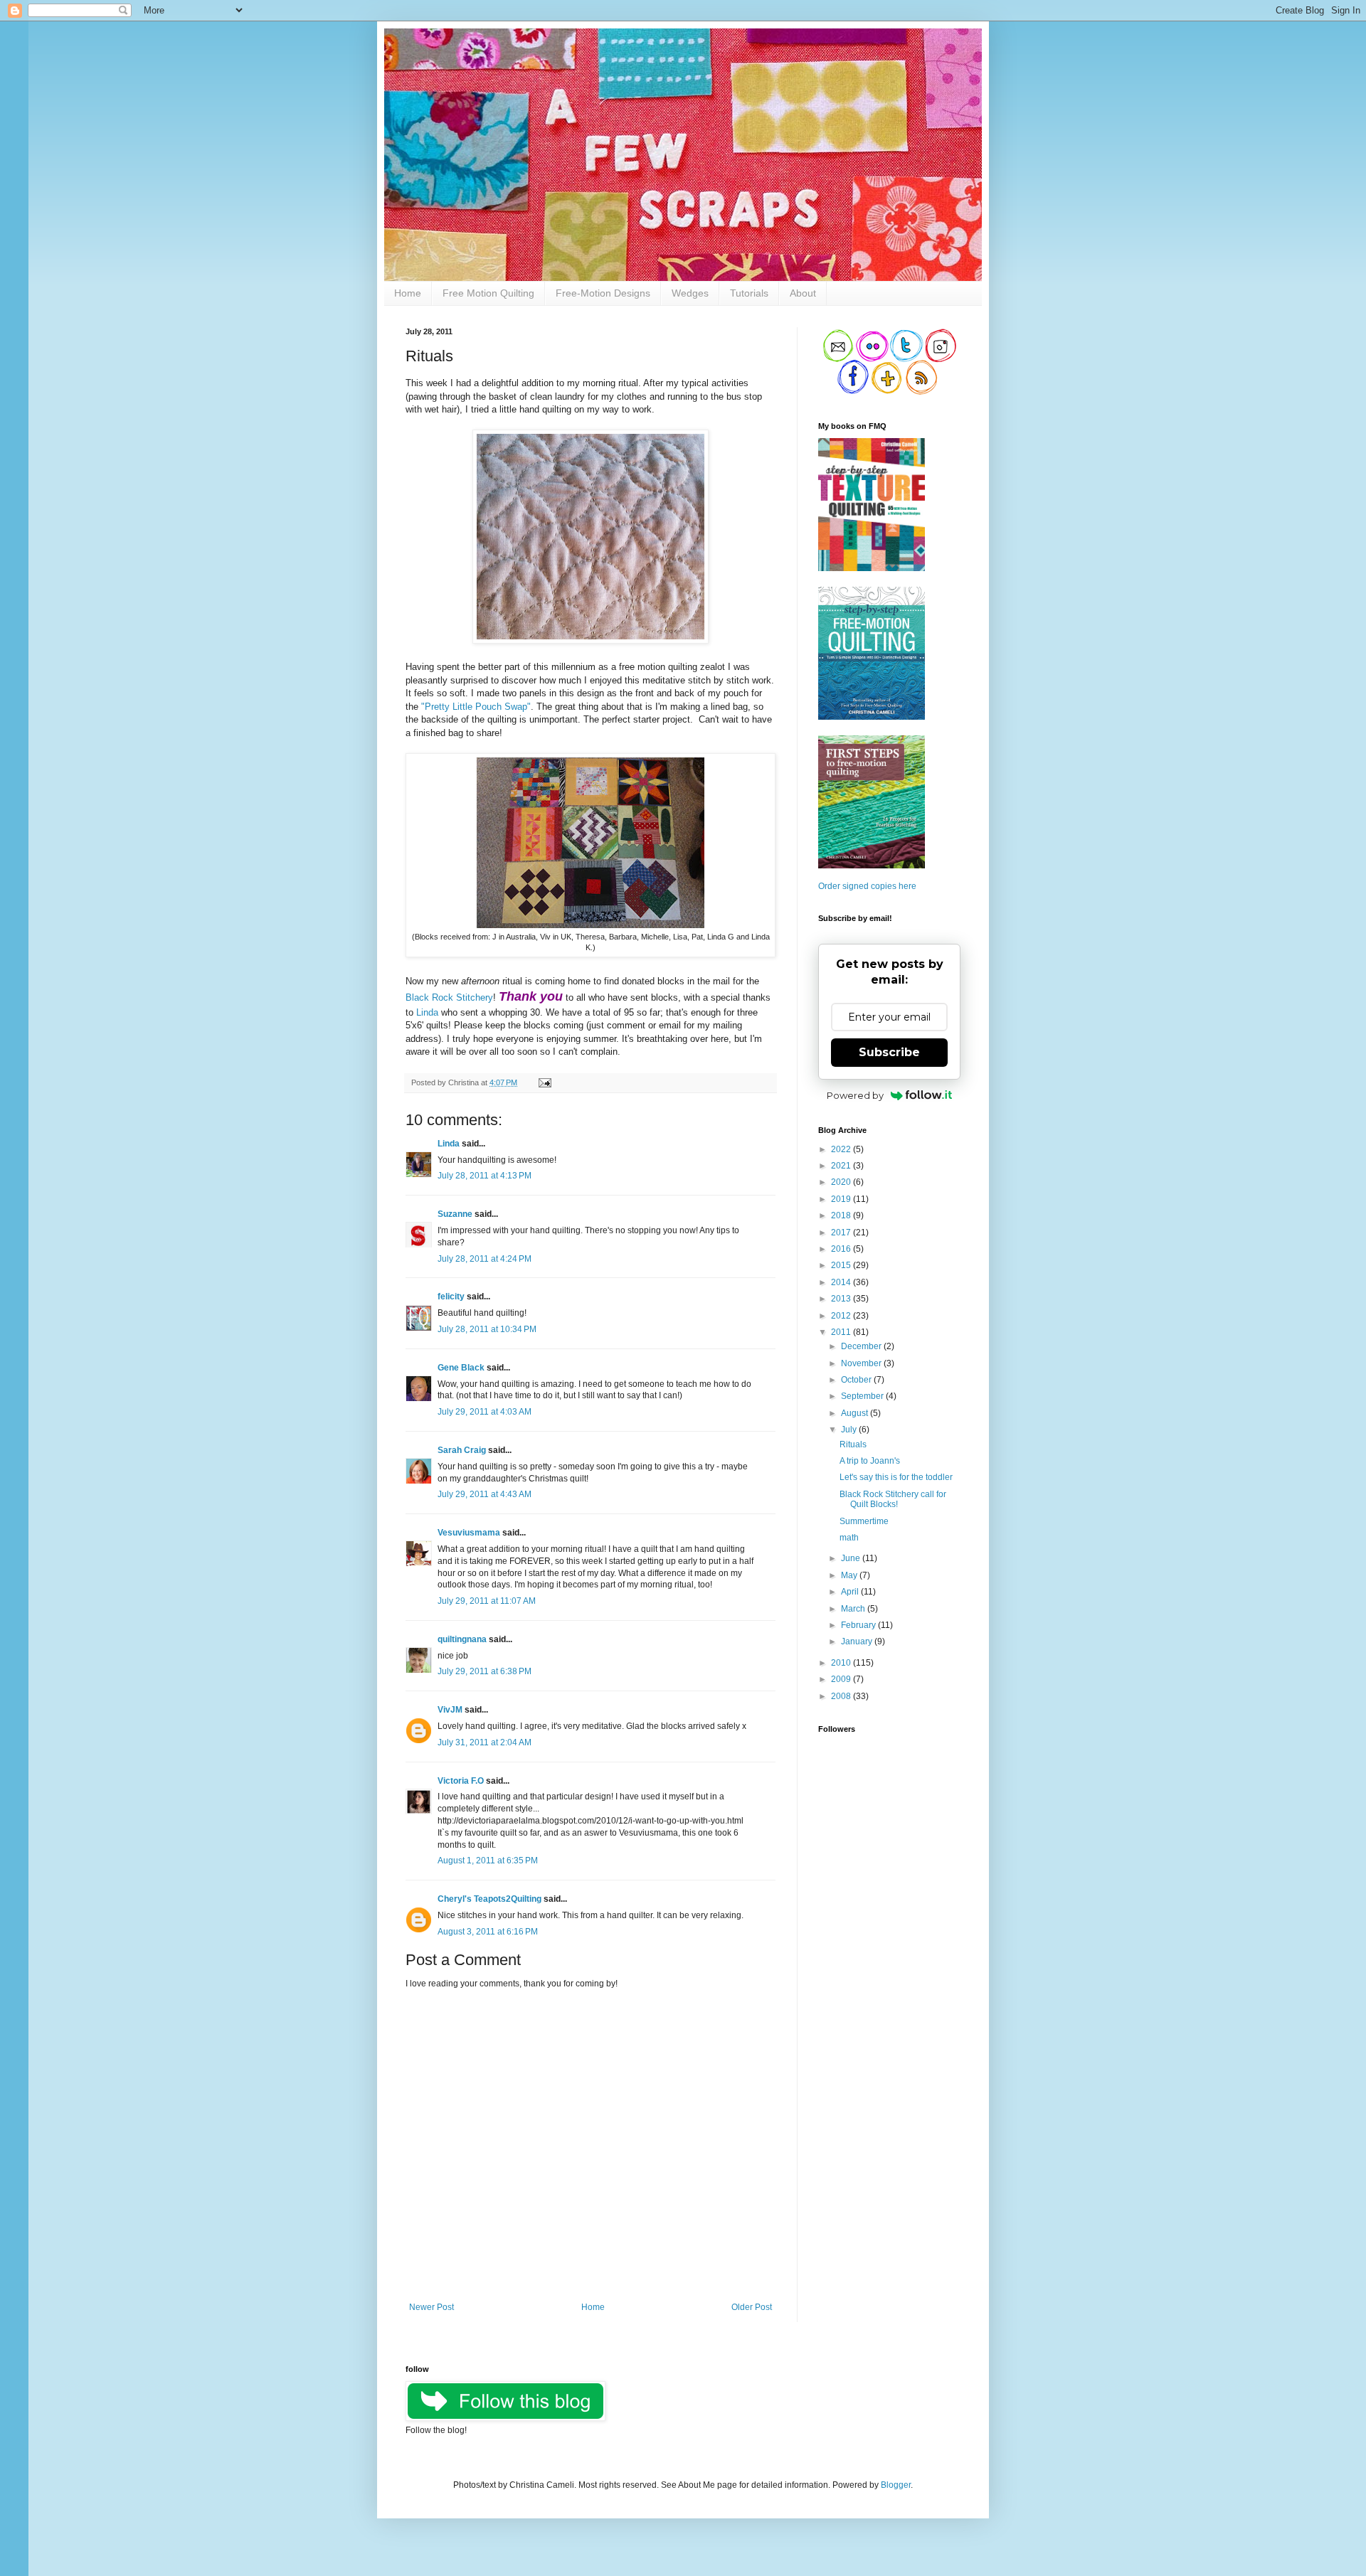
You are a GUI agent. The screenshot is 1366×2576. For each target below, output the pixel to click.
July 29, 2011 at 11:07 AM (487, 1601)
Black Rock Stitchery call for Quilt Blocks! (893, 1499)
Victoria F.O (461, 1781)
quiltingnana (462, 1639)
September (863, 1396)
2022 (842, 1149)
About (803, 293)
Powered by (855, 1095)
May (850, 1575)
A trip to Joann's (870, 1461)
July (850, 1430)
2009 (842, 1679)
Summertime (864, 1521)
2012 (842, 1316)
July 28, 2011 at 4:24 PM (485, 1259)
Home (408, 293)
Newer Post (431, 2307)
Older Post (752, 2307)
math (849, 1538)
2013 (842, 1299)
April (851, 1592)
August (856, 1413)
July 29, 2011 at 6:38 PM (485, 1671)
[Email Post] (543, 1082)
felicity (451, 1297)
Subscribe (889, 1052)
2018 (842, 1215)
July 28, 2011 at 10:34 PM (487, 1329)
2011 (842, 1332)
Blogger (896, 2485)
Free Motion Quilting (488, 293)
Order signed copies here (867, 886)
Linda (427, 1012)
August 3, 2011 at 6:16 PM (488, 1932)
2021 (842, 1166)
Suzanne (455, 1214)
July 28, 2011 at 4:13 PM (485, 1176)
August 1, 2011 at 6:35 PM (488, 1861)
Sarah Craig (462, 1450)
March (854, 1609)
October (857, 1380)
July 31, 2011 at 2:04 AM (485, 1742)
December (862, 1346)
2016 (842, 1249)
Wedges (690, 293)
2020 (842, 1182)
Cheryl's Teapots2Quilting (489, 1899)
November (862, 1363)
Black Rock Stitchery (449, 997)
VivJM (450, 1710)
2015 (842, 1265)
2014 (842, 1282)
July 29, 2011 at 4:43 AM (485, 1494)
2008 (842, 1696)
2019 (842, 1199)
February (859, 1625)
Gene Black (461, 1368)
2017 (842, 1233)
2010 (842, 1663)
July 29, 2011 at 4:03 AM (485, 1412)
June (852, 1558)
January (858, 1641)
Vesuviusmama (469, 1533)
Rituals (853, 1444)
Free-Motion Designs (603, 293)
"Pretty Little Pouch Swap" (476, 707)
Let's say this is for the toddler (896, 1477)
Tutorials (749, 293)
